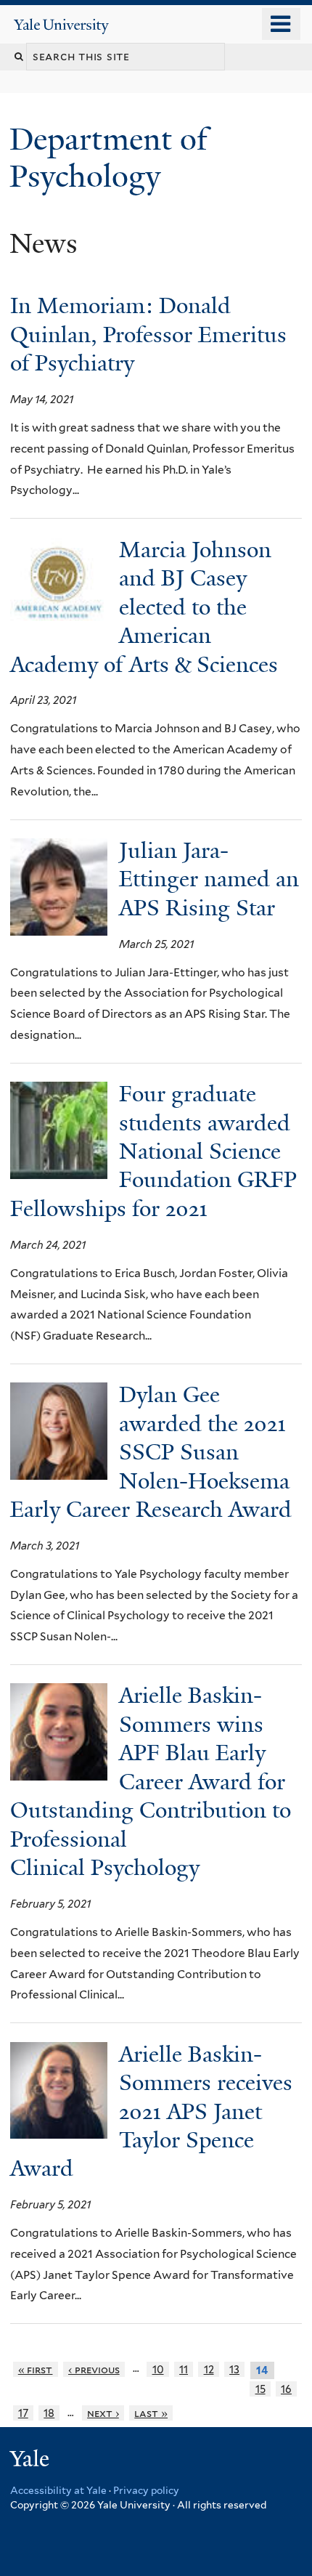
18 (49, 2413)
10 (158, 2369)
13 (234, 2369)
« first (36, 2369)
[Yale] (31, 2461)
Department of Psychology (108, 157)
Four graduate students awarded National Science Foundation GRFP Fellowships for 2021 (153, 1151)
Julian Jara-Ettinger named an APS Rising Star (209, 879)
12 (209, 2369)
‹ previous (94, 2369)
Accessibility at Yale (58, 2490)
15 (260, 2389)
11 (184, 2369)
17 (23, 2413)
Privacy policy (146, 2490)
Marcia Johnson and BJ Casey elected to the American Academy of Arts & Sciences (147, 607)
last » (151, 2413)
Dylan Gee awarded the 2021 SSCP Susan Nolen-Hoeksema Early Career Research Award (151, 1452)
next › (103, 2413)
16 (286, 2389)
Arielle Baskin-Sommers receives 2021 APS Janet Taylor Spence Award (151, 2112)
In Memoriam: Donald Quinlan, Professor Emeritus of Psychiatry (148, 335)
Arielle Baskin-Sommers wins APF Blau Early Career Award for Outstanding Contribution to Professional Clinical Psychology (151, 1782)
